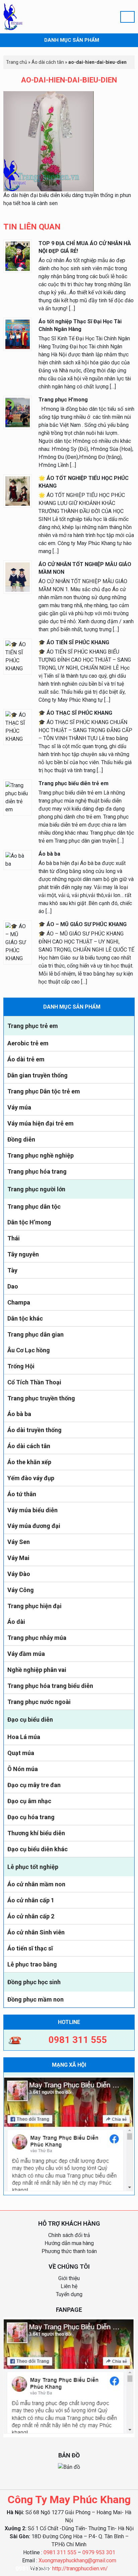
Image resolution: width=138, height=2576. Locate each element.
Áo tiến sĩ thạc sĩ (30, 1948)
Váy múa (19, 1107)
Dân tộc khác (25, 1318)
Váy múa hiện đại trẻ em (41, 1123)
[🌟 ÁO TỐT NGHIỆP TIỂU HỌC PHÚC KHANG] (18, 490)
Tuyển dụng (69, 2294)
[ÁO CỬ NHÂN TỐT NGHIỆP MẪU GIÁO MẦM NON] (18, 577)
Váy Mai (18, 1558)
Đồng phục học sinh (34, 1982)
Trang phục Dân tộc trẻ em (44, 1091)
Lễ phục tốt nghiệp (33, 1867)
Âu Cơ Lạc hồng (29, 1350)
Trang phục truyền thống (41, 1398)
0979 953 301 (99, 2552)
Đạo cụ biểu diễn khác (38, 1849)
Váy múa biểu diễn (32, 1510)
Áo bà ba (19, 1414)
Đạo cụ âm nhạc (29, 1801)
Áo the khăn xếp (29, 1462)
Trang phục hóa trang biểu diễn (50, 1686)
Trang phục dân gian (36, 1334)
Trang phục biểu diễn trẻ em (74, 783)
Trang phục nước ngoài (39, 1702)
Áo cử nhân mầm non (36, 1884)
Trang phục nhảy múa (37, 1638)
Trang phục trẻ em (33, 1026)
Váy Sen (19, 1542)
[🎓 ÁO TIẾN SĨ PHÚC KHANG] (18, 656)
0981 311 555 (60, 2552)
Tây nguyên (23, 1254)
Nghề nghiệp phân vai (37, 1670)
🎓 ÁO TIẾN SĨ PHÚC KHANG (74, 642)
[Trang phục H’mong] (18, 412)
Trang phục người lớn (36, 1189)
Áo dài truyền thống (34, 1430)
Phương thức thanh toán (69, 2251)
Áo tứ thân (22, 1494)
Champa (19, 1302)
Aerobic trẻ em (28, 1043)
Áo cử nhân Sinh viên (36, 1932)
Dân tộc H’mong (29, 1222)
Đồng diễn (21, 1139)
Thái (14, 1238)
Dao (13, 1286)
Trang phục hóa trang (37, 1171)
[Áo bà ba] (18, 860)
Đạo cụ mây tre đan (34, 1785)
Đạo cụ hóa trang (31, 1817)
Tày (12, 1270)
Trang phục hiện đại (34, 1606)
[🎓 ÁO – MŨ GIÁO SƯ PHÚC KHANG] (18, 942)
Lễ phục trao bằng (32, 1964)
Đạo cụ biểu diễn (30, 1720)
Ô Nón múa (23, 1769)
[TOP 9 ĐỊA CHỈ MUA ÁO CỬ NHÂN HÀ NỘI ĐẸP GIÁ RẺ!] (18, 256)
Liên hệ (69, 2286)
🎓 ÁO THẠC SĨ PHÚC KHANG (75, 713)
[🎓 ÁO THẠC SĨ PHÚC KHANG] (18, 727)
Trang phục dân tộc (34, 1207)
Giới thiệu (69, 2278)
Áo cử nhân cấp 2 (31, 1916)
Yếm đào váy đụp (31, 1478)
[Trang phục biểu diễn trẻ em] (18, 797)
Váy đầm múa (26, 1654)
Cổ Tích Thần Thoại (34, 1382)
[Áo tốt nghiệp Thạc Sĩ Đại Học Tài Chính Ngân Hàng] (18, 334)
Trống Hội (21, 1366)
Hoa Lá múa (24, 1737)
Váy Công (21, 1590)
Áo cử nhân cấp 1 (31, 1900)
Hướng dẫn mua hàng (69, 2243)
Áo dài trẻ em (26, 1059)
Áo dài (16, 1622)
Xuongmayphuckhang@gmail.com (77, 2560)
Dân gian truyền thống (38, 1075)
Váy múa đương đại (34, 1526)
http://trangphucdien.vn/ (80, 2568)
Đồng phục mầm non (36, 1999)
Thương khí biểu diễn (36, 1833)
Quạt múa (21, 1753)
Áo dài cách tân (29, 1446)
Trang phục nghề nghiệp (41, 1155)
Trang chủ (17, 62)
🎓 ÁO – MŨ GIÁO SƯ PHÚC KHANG (83, 924)
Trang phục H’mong (63, 400)
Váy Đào (19, 1574)
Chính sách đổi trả (69, 2235)
